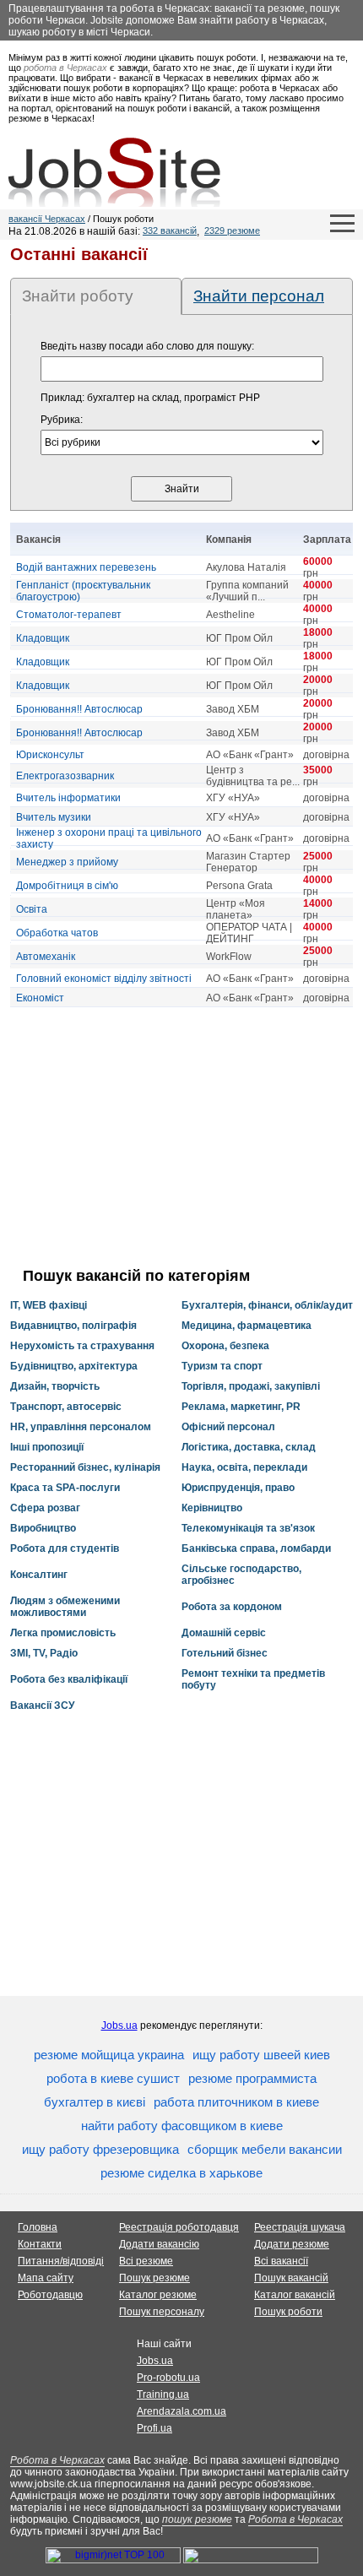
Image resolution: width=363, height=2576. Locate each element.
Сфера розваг (45, 1508)
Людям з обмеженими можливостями (65, 1607)
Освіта (32, 909)
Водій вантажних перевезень (86, 567)
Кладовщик (43, 638)
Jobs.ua (119, 2026)
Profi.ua (154, 2428)
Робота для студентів (65, 1548)
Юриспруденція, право (238, 1488)
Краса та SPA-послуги (65, 1488)
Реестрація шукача (300, 2227)
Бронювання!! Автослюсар (79, 709)
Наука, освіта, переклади (244, 1467)
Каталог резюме (158, 2295)
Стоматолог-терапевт (69, 615)
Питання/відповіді (61, 2261)
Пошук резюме (154, 2278)
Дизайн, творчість (55, 1386)
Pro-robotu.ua (168, 2378)
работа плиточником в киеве (236, 2102)
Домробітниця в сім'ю (67, 886)
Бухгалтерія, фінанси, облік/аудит (267, 1305)
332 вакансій (170, 230)
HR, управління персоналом (81, 1427)
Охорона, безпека (225, 1346)
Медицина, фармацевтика (247, 1326)
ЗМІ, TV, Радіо (44, 1653)
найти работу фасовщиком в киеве (182, 2126)
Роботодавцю (50, 2295)
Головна (38, 2227)
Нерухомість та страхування (82, 1346)
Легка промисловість (63, 1633)
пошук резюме (197, 2519)
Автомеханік (46, 957)
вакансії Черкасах (47, 219)
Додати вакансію (159, 2244)
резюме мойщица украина (109, 2055)
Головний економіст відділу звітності (104, 979)
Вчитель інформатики (68, 798)
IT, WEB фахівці (49, 1305)
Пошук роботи (288, 2312)
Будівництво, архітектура (74, 1366)
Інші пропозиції (47, 1447)
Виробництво (43, 1528)
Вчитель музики (54, 817)
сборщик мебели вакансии (265, 2149)
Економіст (40, 998)
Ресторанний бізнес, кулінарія (85, 1467)
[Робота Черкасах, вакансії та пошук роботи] (114, 172)
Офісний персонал (228, 1427)
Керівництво (212, 1508)
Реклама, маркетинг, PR (241, 1407)
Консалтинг (39, 1575)
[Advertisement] (181, 1137)
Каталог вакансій (295, 2295)
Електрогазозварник (65, 776)
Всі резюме (146, 2261)
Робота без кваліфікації (69, 1679)
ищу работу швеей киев (261, 2055)
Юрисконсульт (50, 755)
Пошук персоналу (162, 2312)
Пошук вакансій (291, 2278)
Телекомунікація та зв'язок (248, 1528)
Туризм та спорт (222, 1366)
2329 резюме (232, 230)
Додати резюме (292, 2244)
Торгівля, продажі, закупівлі (251, 1386)
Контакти (40, 2244)
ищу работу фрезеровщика (100, 2149)
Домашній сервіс (224, 1633)
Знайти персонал (259, 296)
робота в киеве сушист (113, 2078)
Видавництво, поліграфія (73, 1326)
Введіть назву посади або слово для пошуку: (147, 346)
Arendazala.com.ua (181, 2411)
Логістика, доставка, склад (249, 1447)
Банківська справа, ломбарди (256, 1548)
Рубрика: (62, 420)
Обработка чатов (57, 933)
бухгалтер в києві (95, 2102)
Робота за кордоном (232, 1607)
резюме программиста (252, 2078)
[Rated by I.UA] (251, 2560)
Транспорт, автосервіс (66, 1407)
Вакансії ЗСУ (42, 1706)
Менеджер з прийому (67, 862)
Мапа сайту (46, 2278)
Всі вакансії (281, 2261)
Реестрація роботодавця (179, 2227)
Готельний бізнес (225, 1653)
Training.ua (163, 2394)
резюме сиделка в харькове (181, 2173)
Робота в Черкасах (57, 2460)
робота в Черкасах (65, 68)
